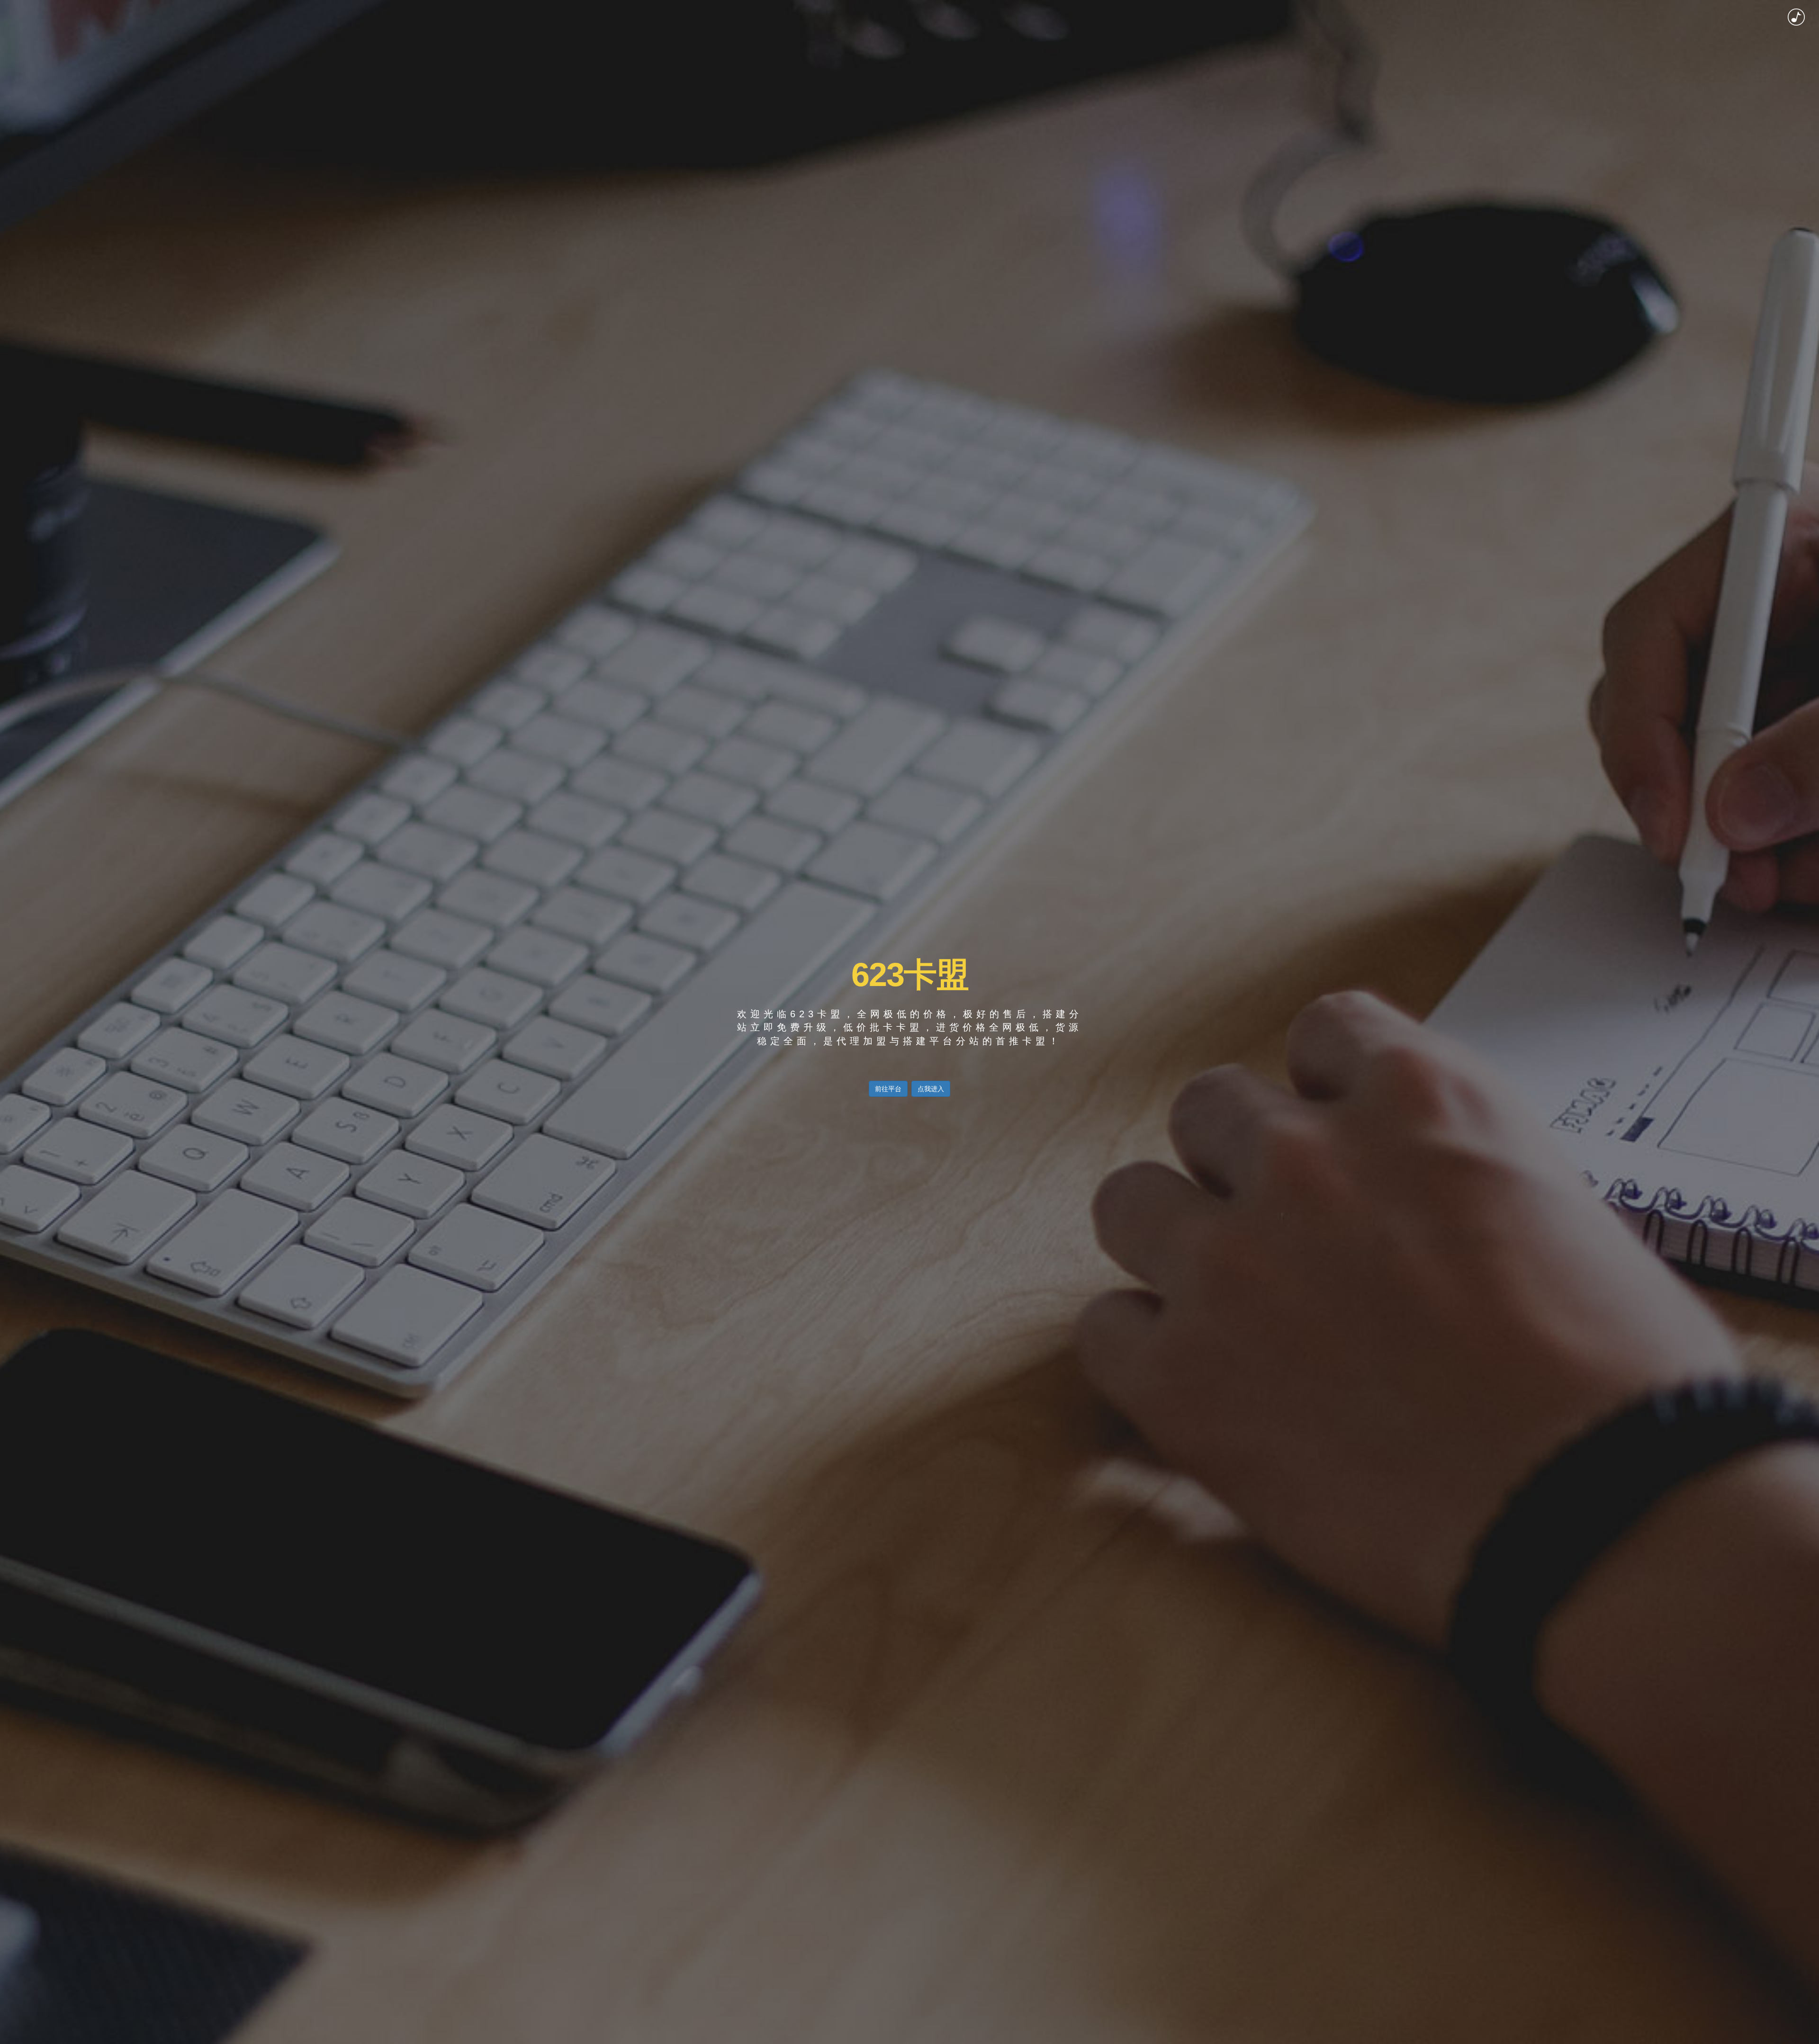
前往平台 (888, 1089)
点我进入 (931, 1089)
